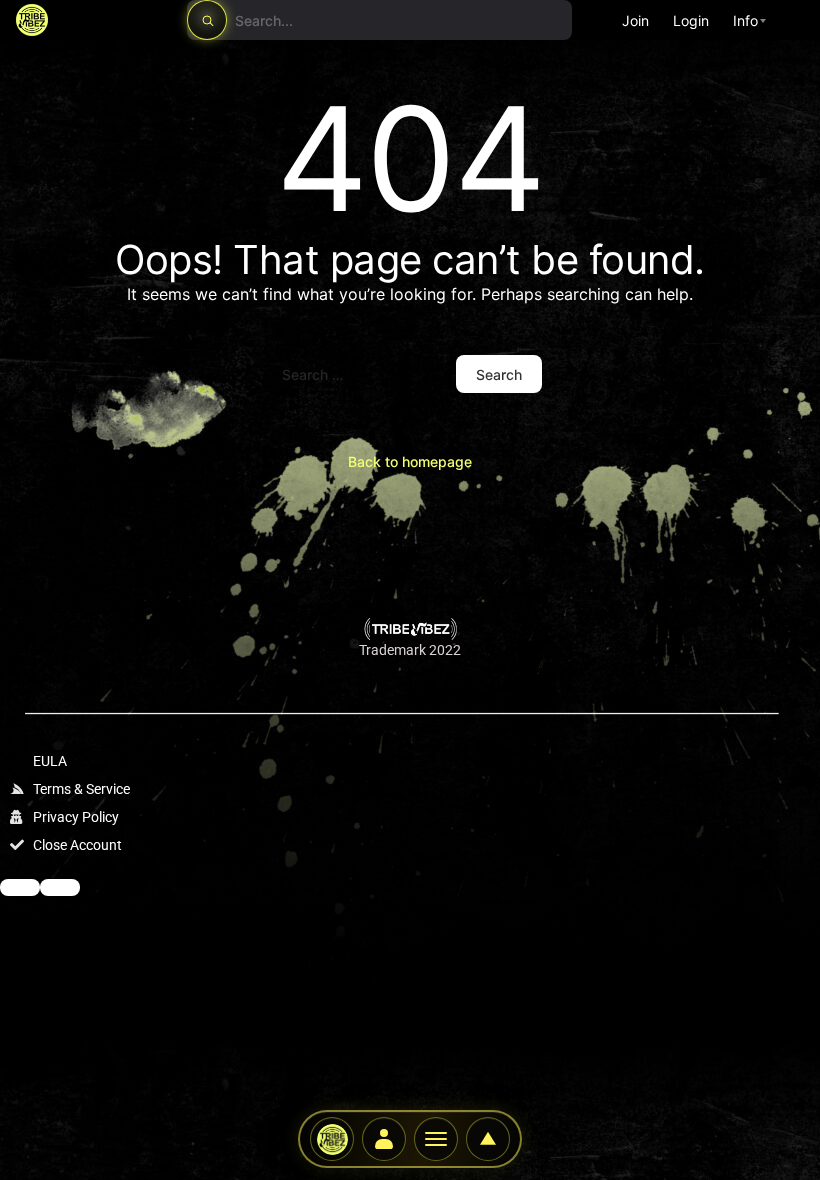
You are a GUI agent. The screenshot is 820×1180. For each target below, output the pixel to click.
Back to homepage (410, 461)
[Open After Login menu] (384, 1139)
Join (635, 20)
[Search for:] (359, 374)
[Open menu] (60, 887)
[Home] (332, 1139)
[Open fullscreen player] (488, 1139)
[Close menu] (20, 887)
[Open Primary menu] (436, 1139)
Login (691, 20)
